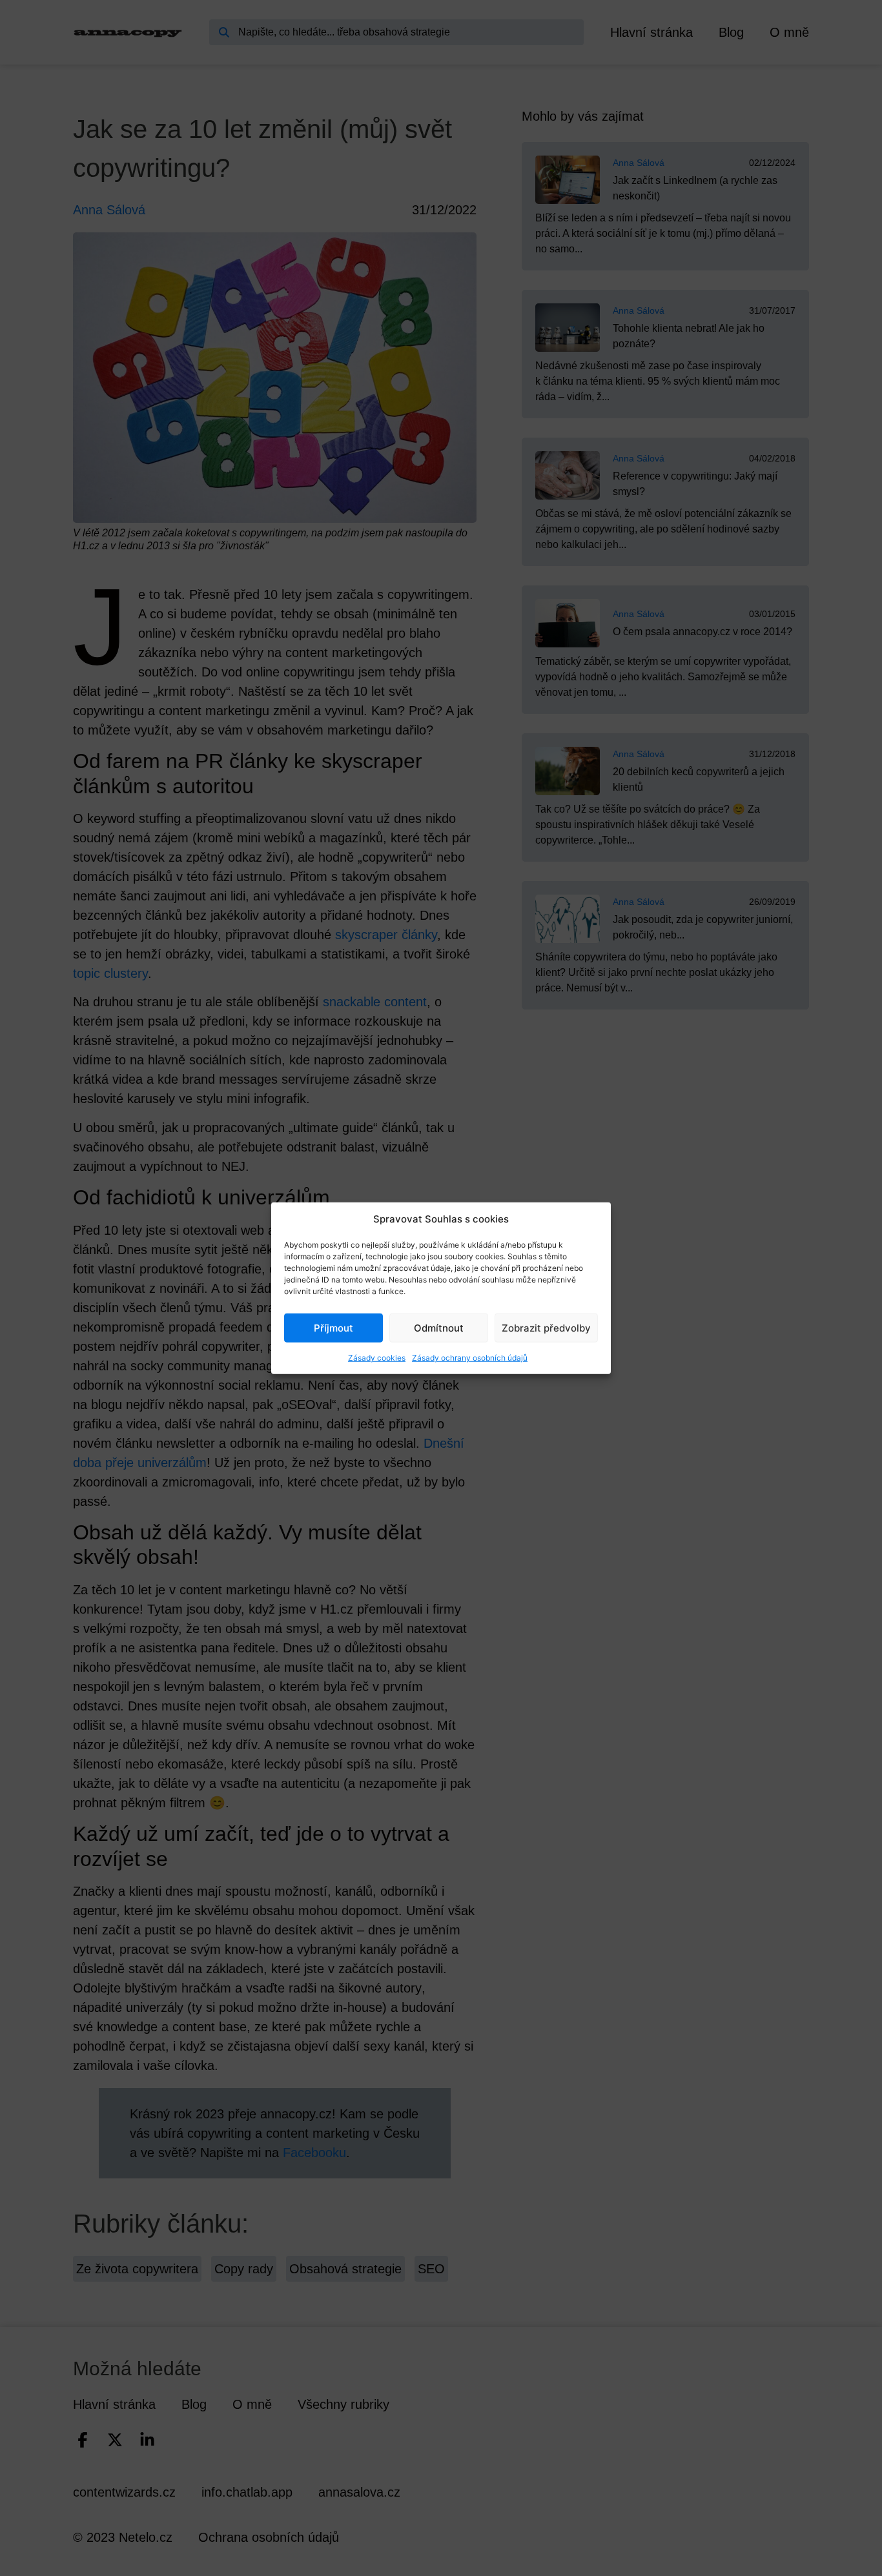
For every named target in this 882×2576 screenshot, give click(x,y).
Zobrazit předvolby (546, 1327)
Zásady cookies (377, 1358)
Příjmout (333, 1327)
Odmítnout (439, 1327)
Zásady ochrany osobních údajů (470, 1358)
